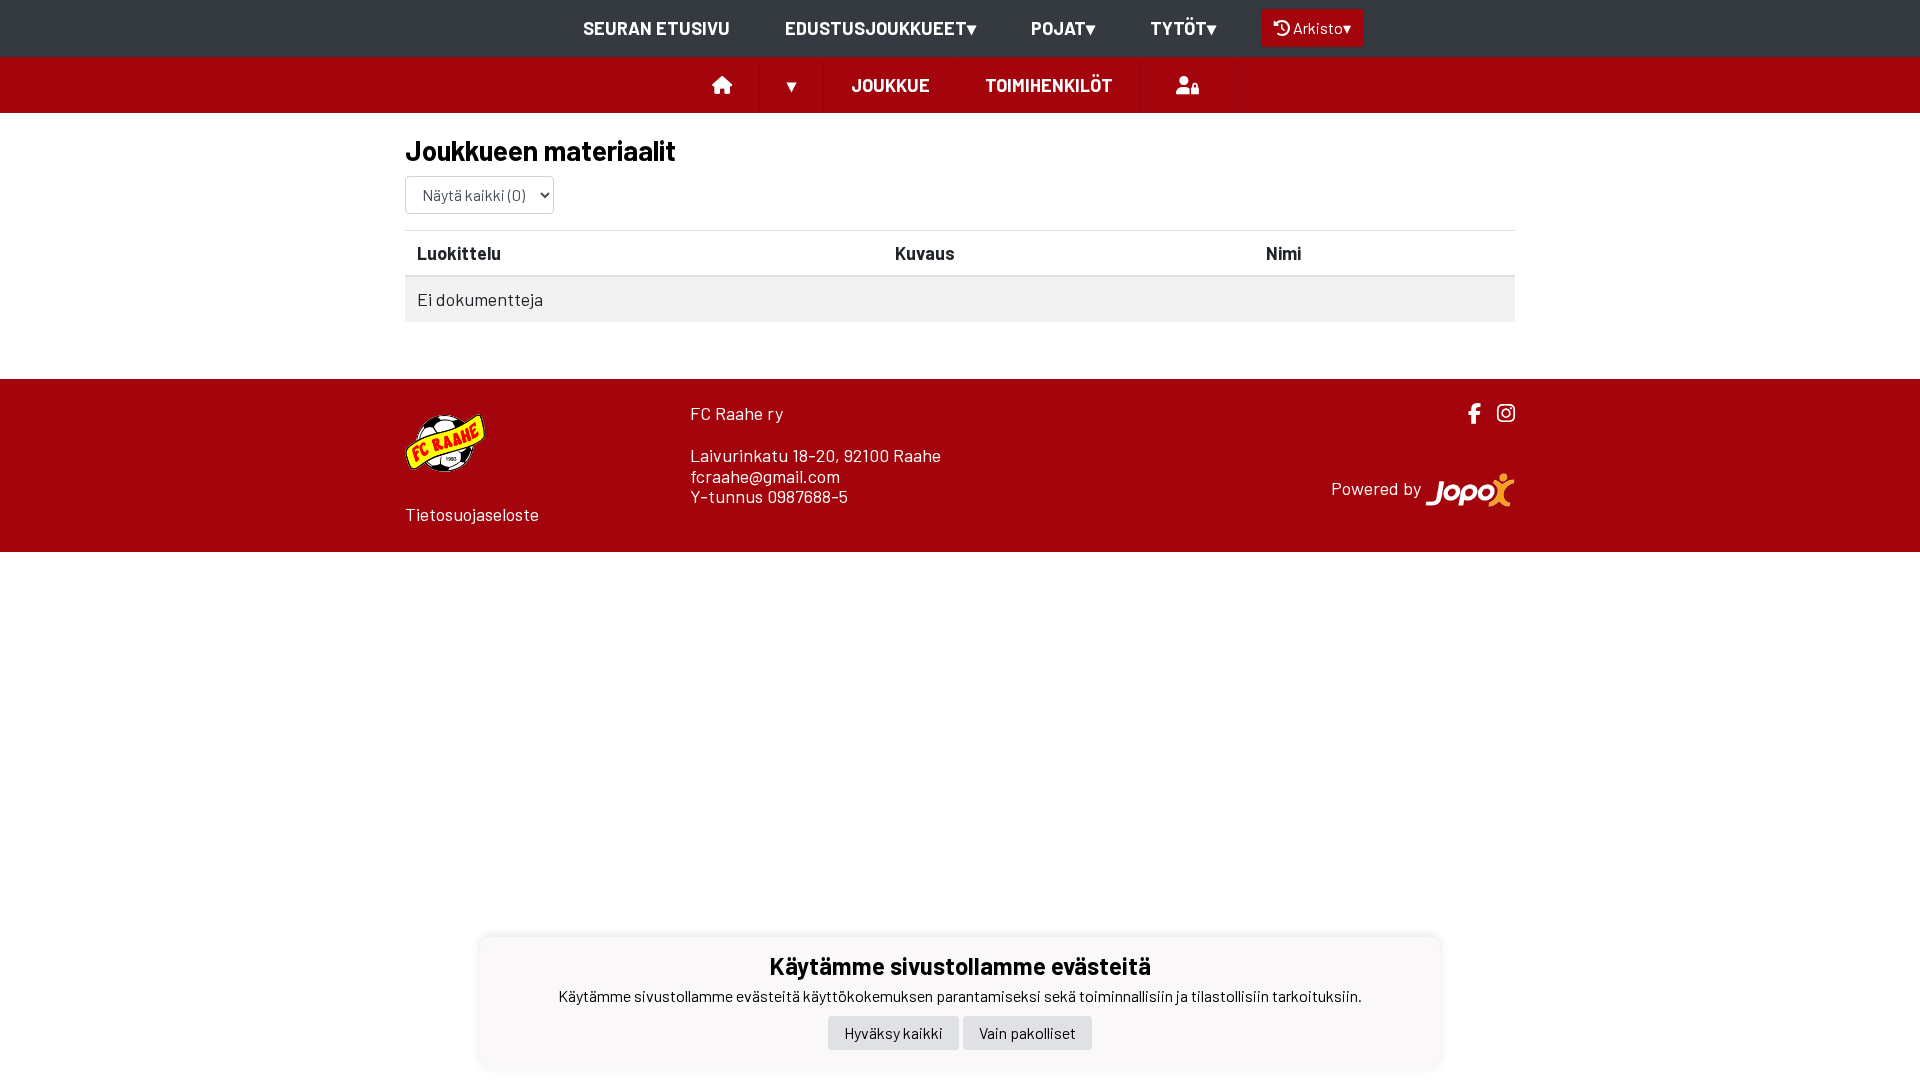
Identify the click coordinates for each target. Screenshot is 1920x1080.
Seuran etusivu (656, 28)
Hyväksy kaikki (893, 1032)
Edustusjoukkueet (880, 28)
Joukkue (890, 85)
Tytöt (1183, 28)
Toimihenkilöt (1049, 85)
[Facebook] (1466, 413)
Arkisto (1322, 27)
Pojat (1063, 28)
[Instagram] (1498, 413)
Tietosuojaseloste (472, 514)
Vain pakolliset (1027, 1032)
